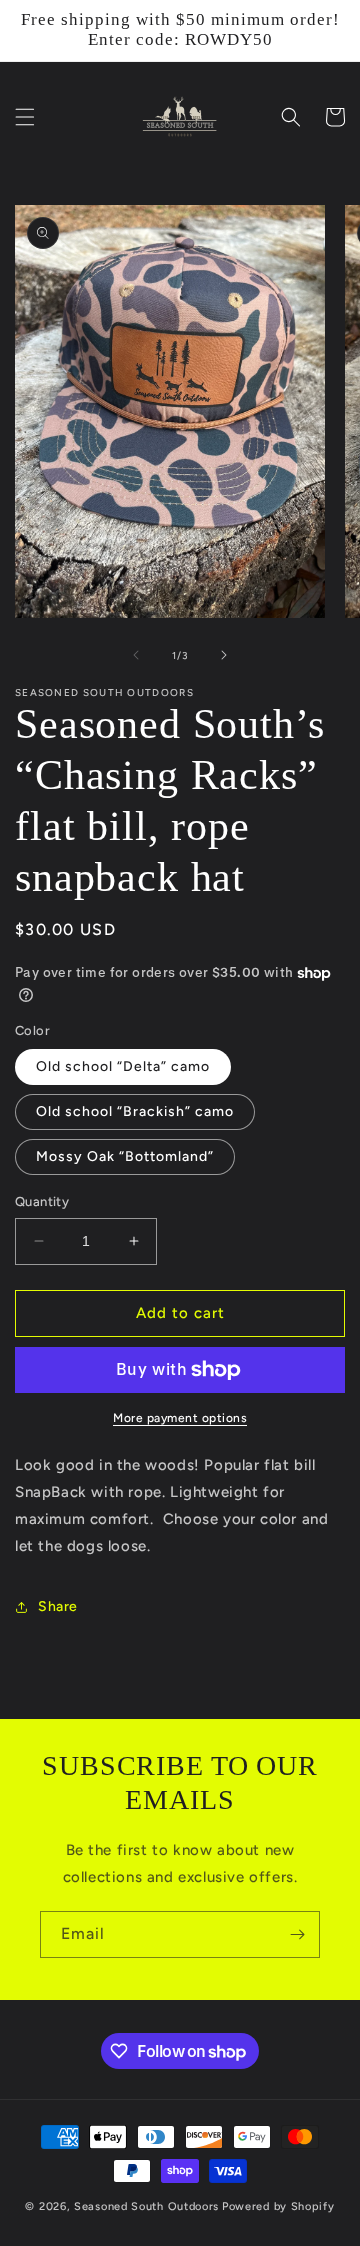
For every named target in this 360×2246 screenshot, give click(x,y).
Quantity (42, 1201)
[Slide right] (224, 655)
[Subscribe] (297, 1934)
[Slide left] (136, 655)
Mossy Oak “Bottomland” (125, 1156)
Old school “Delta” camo (123, 1066)
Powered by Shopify (278, 2206)
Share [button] (58, 1606)
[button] (25, 117)
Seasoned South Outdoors (146, 2206)
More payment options (180, 1418)
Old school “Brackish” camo (135, 1111)
